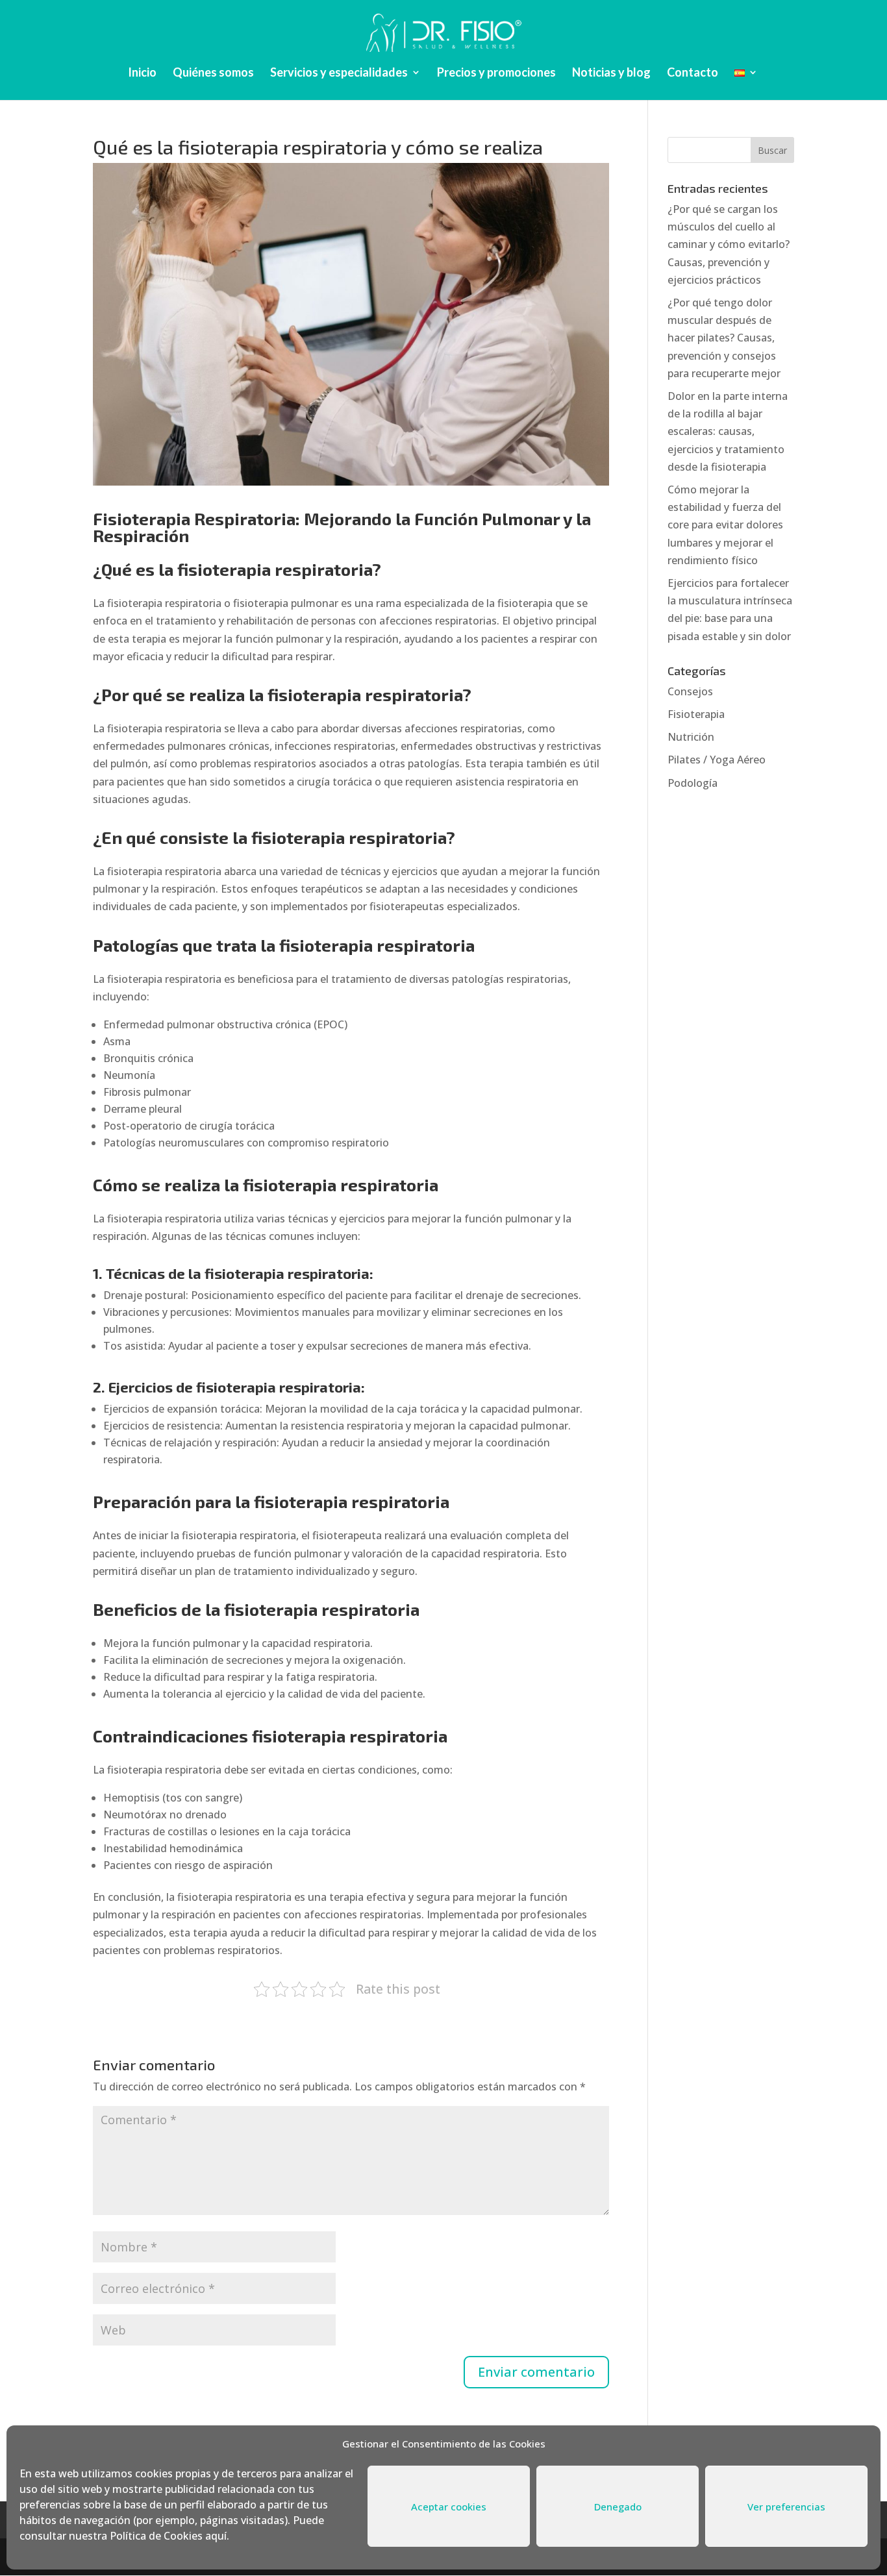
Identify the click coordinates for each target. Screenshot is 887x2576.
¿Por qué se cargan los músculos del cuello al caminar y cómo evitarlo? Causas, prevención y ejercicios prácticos (729, 244)
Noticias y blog (611, 73)
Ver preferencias (786, 2507)
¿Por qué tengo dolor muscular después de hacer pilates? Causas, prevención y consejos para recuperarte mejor (724, 338)
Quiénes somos (213, 73)
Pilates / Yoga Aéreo (717, 760)
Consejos (690, 691)
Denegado (618, 2507)
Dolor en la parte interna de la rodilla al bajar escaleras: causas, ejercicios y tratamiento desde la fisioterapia (728, 431)
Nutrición (691, 737)
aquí (216, 2536)
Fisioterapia (696, 714)
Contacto (693, 73)
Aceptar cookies (449, 2507)
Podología (693, 783)
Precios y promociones (496, 73)
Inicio (142, 73)
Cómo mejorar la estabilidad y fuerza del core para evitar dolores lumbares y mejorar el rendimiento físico (725, 525)
